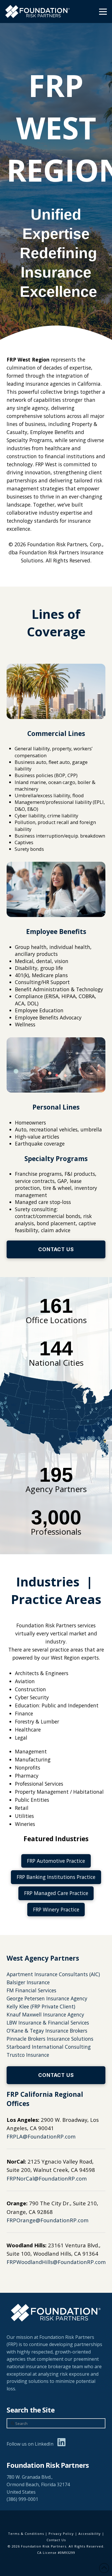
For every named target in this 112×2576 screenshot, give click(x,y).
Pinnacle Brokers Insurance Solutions (50, 2039)
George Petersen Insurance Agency (47, 1998)
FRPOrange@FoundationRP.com (48, 2220)
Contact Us (56, 2540)
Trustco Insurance (28, 2055)
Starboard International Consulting (49, 2047)
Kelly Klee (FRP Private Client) (41, 2006)
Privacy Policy (61, 2534)
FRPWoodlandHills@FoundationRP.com (56, 2262)
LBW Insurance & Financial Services (48, 2023)
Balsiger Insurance (28, 1982)
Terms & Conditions (26, 2534)
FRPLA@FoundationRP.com (41, 2136)
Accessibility (90, 2534)
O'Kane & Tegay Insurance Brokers (47, 2031)
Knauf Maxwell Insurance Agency (45, 2014)
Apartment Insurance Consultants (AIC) (53, 1974)
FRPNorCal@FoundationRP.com (47, 2178)
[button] (103, 12)
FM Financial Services (31, 1990)
